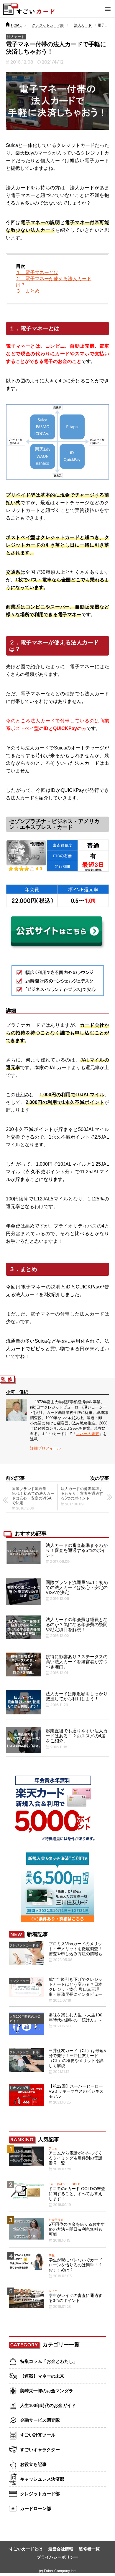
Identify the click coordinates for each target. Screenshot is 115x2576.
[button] (108, 8)
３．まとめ (28, 291)
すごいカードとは (26, 2549)
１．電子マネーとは (37, 272)
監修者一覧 (89, 2549)
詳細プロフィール (45, 1448)
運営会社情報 (61, 2549)
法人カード (83, 25)
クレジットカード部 (48, 25)
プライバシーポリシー (57, 2557)
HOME (16, 25)
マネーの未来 (88, 1434)
